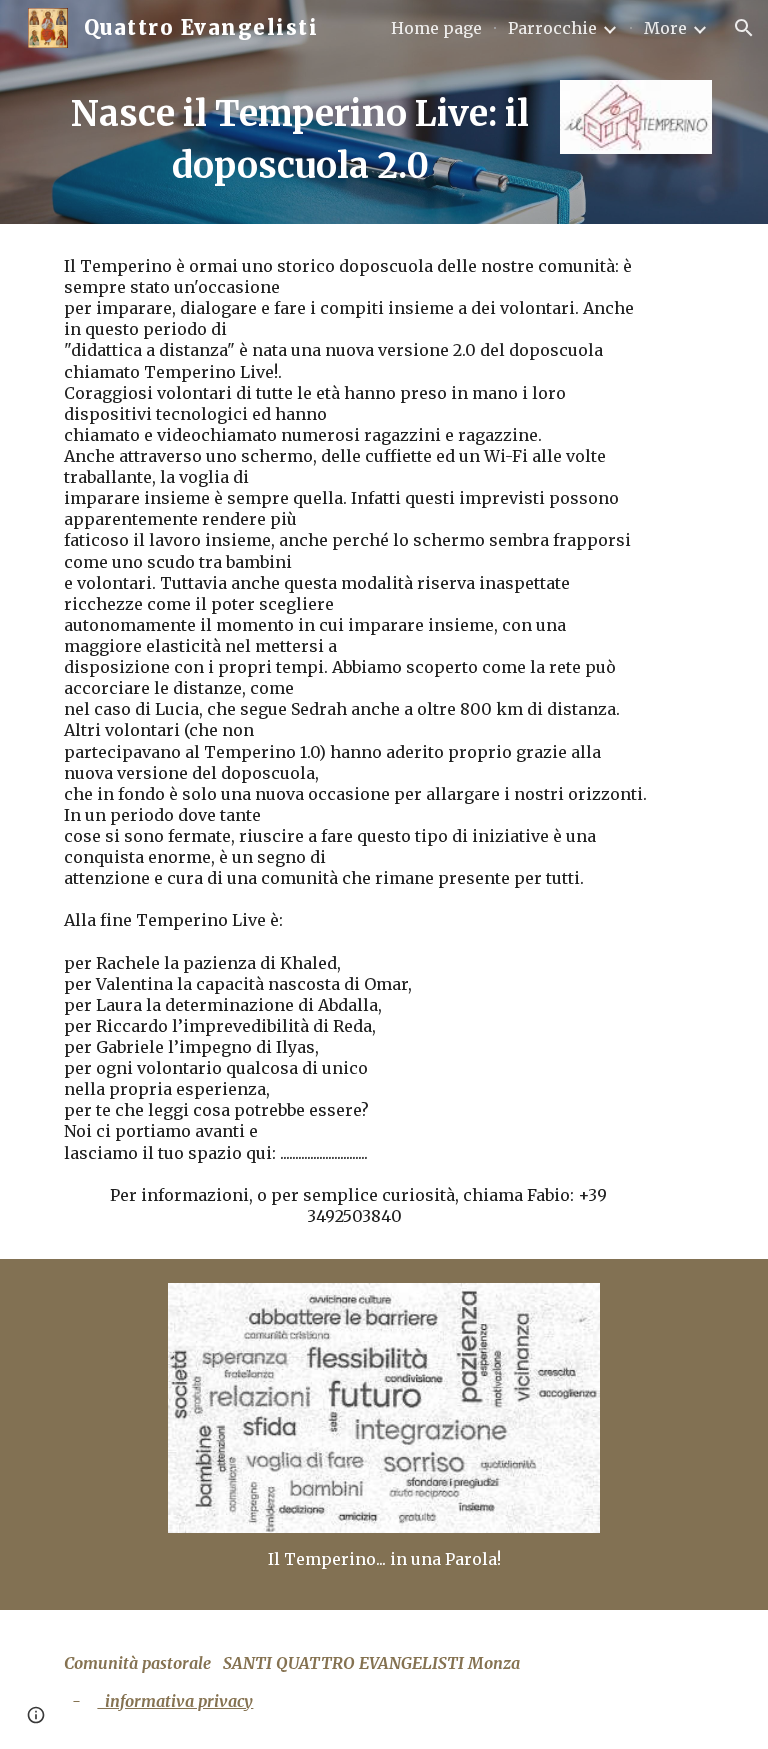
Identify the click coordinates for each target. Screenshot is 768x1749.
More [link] (665, 28)
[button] (744, 28)
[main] (299, 140)
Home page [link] (436, 28)
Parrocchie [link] (552, 28)
